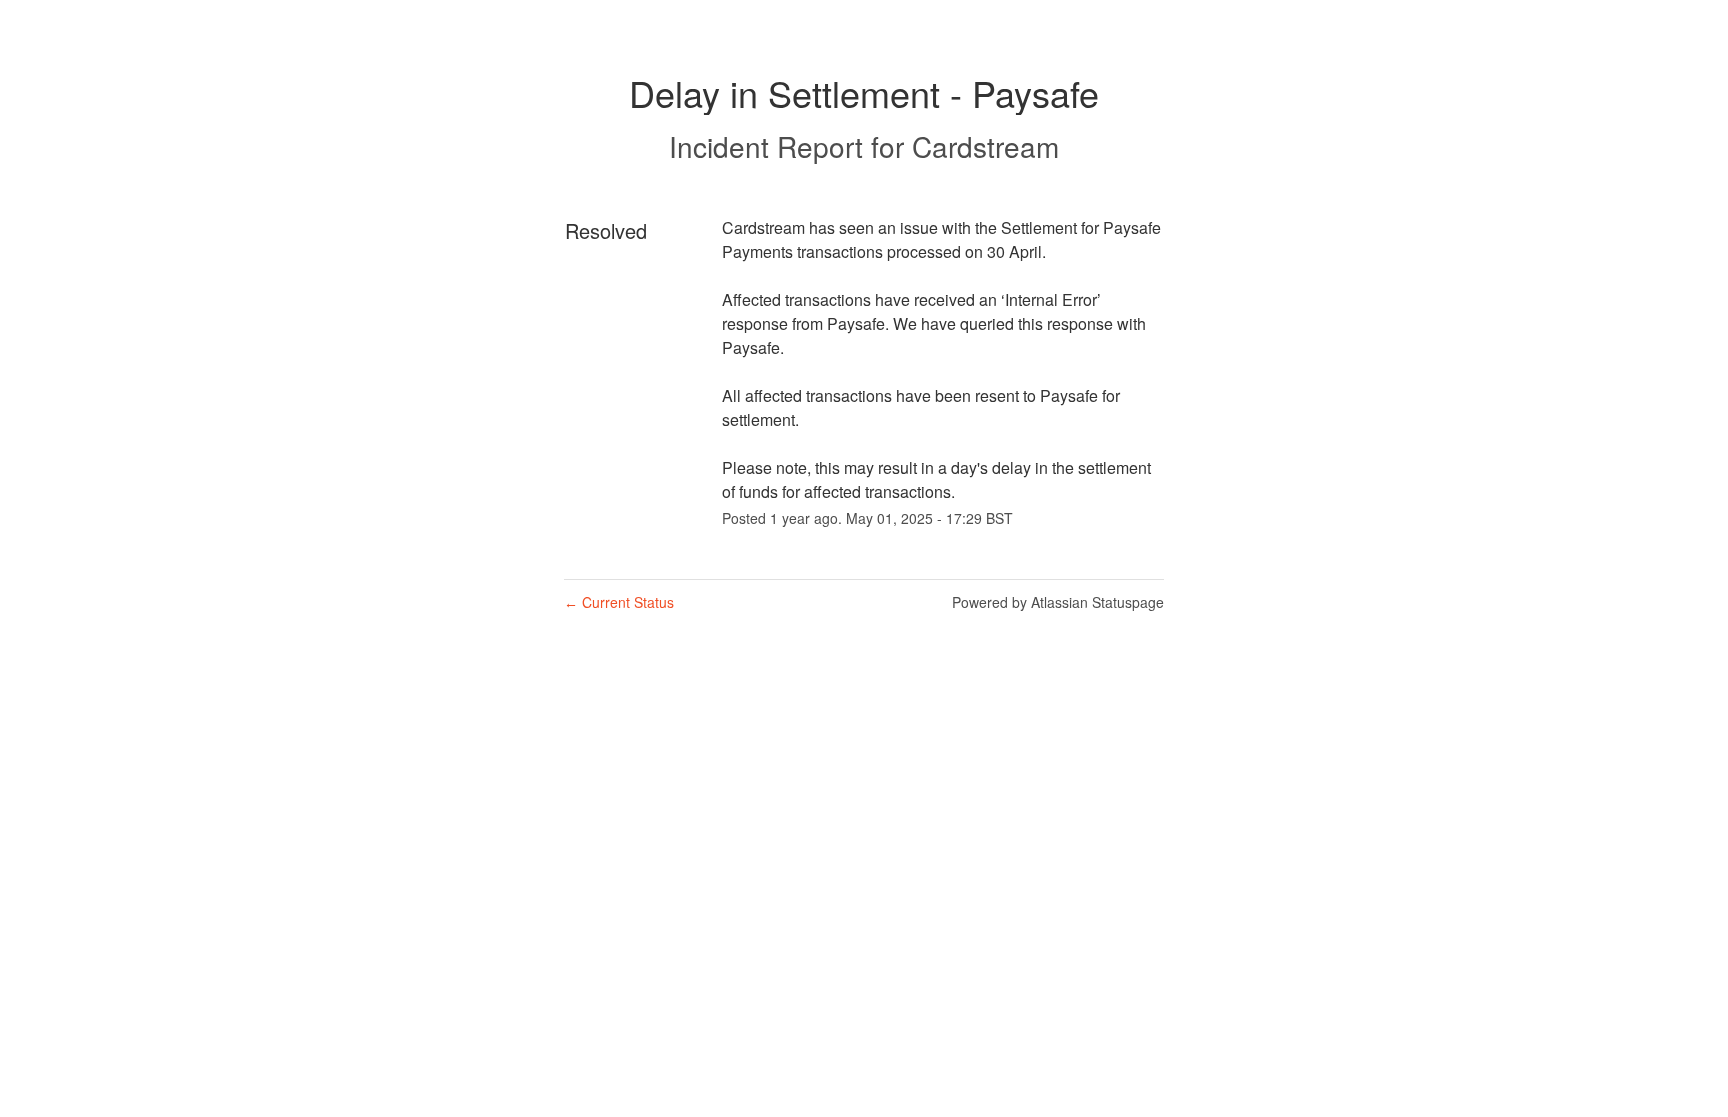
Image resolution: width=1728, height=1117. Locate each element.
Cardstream (985, 146)
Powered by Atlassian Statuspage (1058, 602)
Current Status (619, 602)
